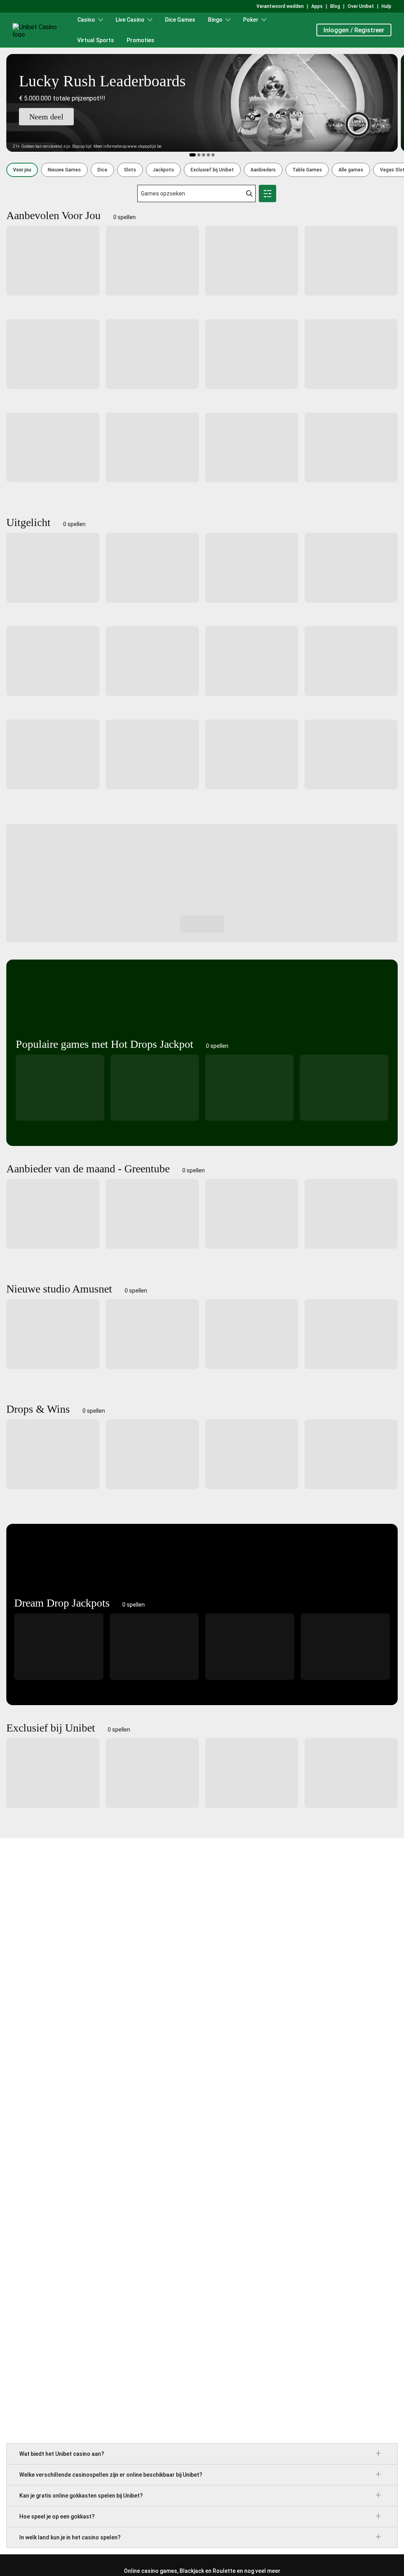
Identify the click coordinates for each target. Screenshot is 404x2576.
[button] (22, 170)
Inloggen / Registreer (354, 30)
